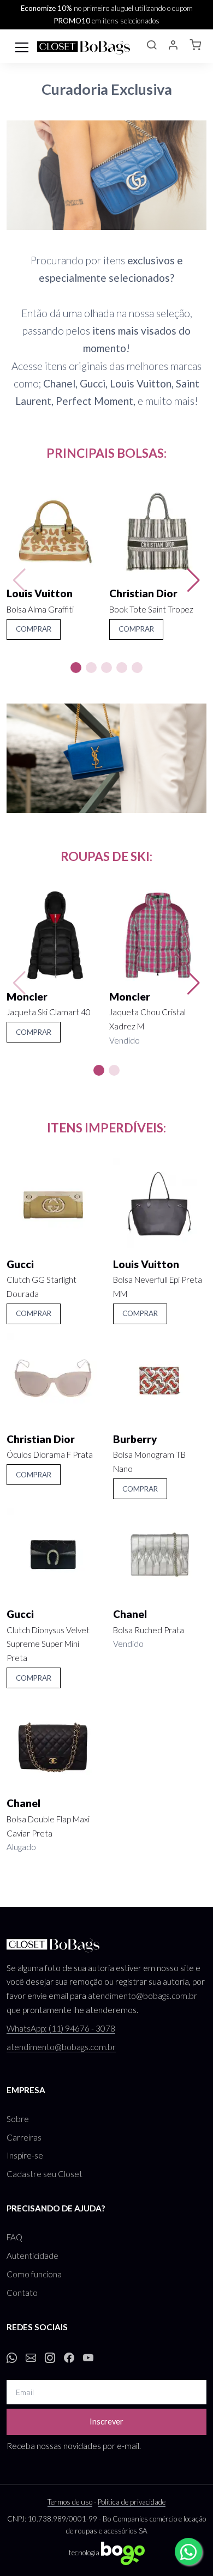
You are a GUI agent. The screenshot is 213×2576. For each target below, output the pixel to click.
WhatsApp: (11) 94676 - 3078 (61, 2028)
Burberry (135, 1439)
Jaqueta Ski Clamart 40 (49, 1012)
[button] (151, 46)
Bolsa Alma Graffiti (40, 609)
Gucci (20, 1264)
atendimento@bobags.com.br (143, 1996)
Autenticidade (32, 2256)
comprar (34, 629)
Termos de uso (70, 2502)
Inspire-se (25, 2155)
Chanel (130, 1614)
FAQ (14, 2237)
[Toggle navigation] (22, 46)
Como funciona (34, 2274)
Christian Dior (143, 593)
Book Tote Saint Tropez (151, 609)
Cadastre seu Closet (45, 2174)
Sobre (18, 2119)
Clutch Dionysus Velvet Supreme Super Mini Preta (48, 1644)
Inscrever (106, 2422)
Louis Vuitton (40, 593)
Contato (22, 2293)
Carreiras (24, 2137)
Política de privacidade (132, 2502)
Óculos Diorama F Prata (50, 1454)
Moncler (27, 996)
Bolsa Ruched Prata (149, 1630)
